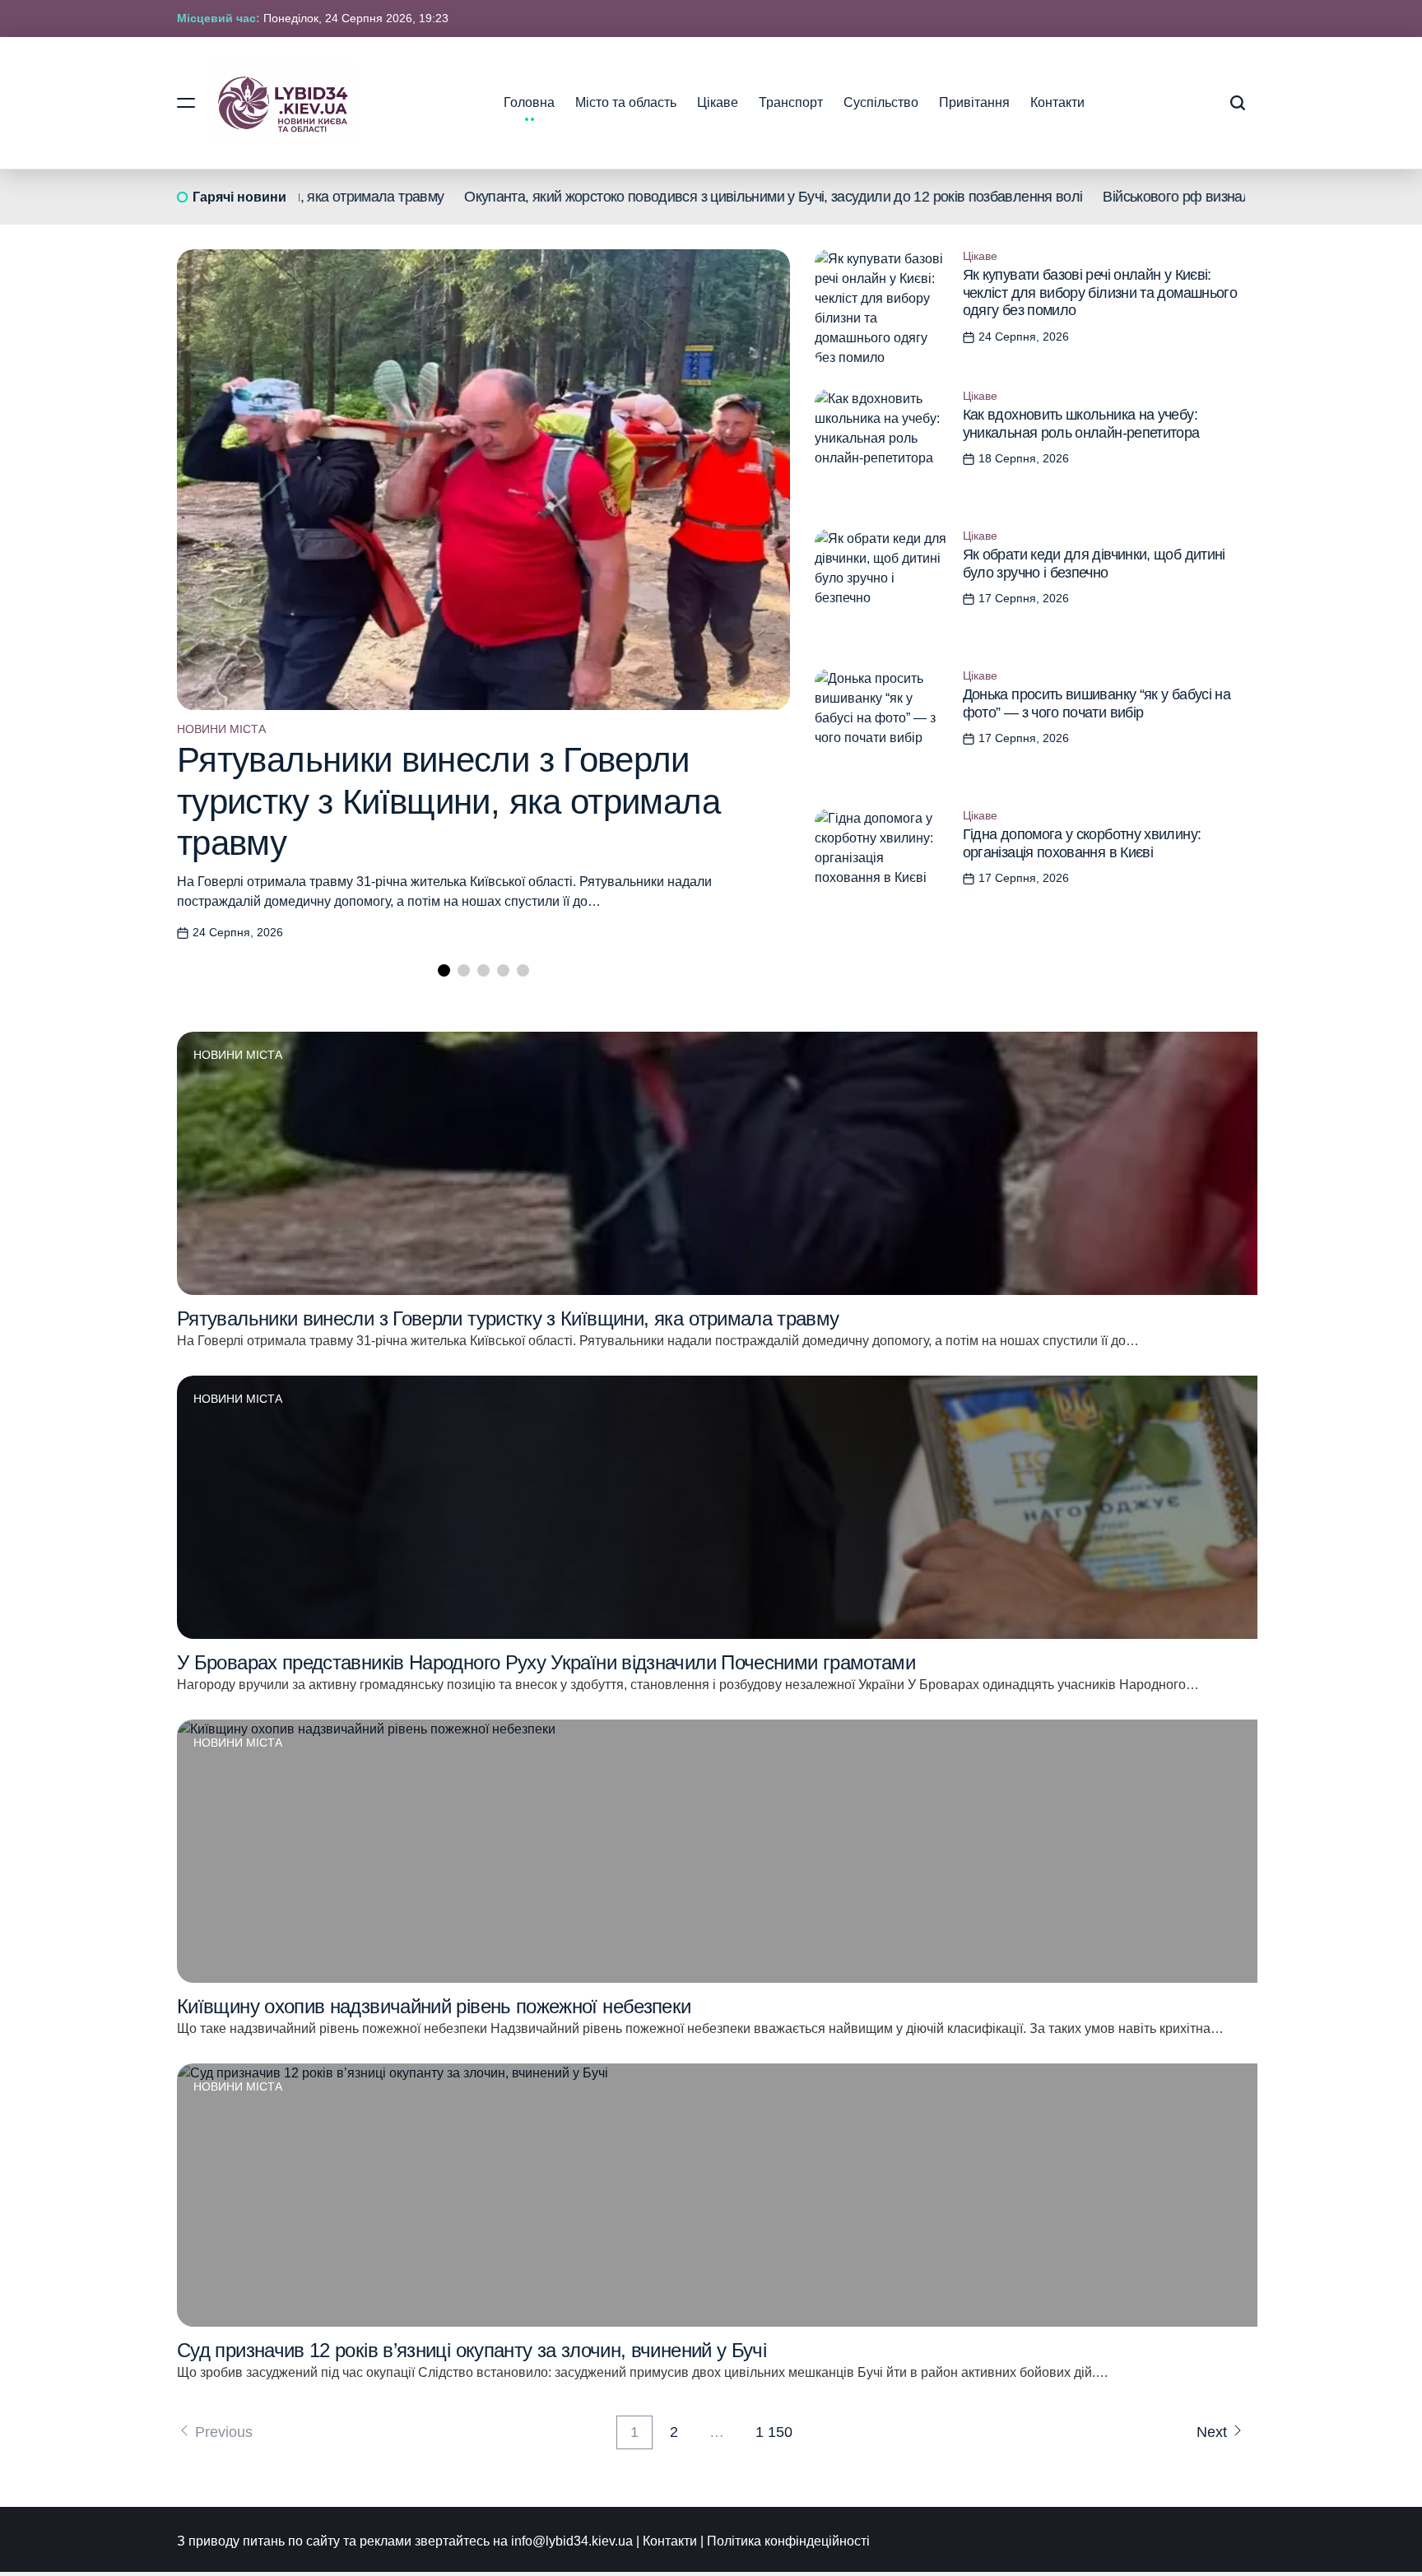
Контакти (1057, 102)
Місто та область (626, 102)
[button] (444, 970)
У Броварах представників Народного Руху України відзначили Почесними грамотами (546, 1662)
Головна (529, 102)
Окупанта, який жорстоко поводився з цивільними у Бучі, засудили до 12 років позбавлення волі (704, 197)
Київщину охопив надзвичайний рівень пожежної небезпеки (434, 2006)
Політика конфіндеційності (788, 2541)
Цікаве (718, 102)
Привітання (974, 102)
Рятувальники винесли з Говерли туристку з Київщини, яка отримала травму (448, 801)
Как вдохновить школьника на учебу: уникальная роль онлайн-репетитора (1081, 424)
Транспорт (791, 102)
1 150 (774, 2432)
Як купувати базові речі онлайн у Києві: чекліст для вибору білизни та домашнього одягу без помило (1100, 292)
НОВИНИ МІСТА (221, 729)
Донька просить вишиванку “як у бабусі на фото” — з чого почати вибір (1097, 703)
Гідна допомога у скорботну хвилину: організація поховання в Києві (1082, 843)
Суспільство (881, 102)
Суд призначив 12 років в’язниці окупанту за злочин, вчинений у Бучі (472, 2350)
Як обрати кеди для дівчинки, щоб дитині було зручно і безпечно (1094, 564)
